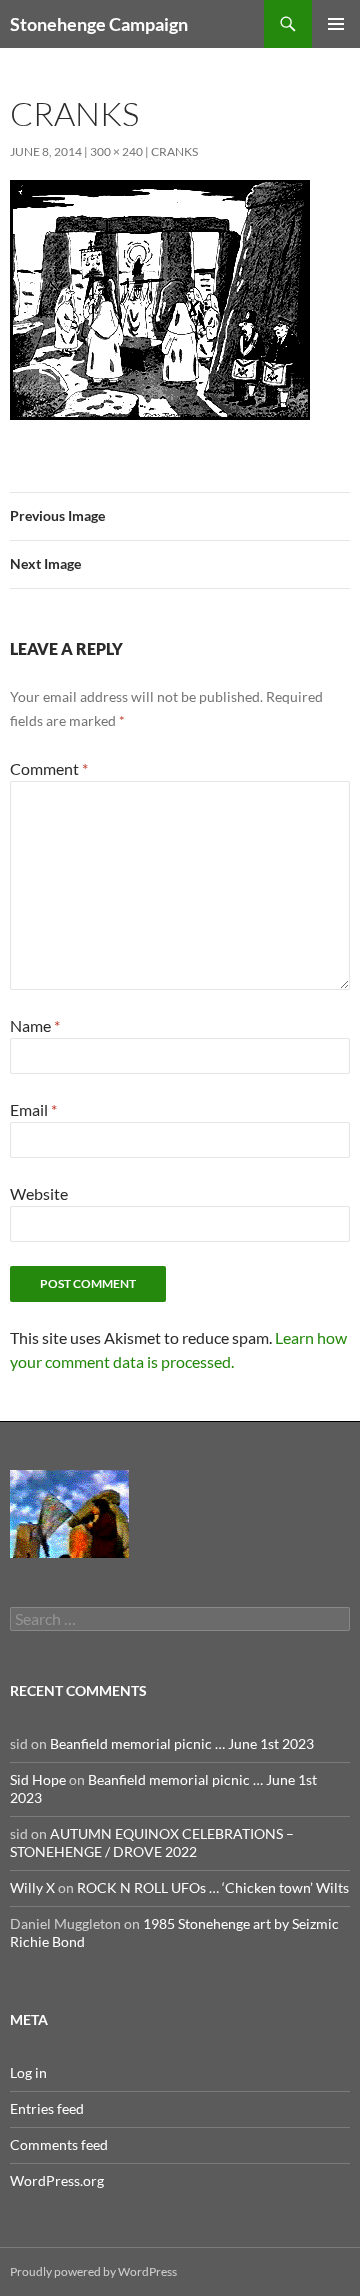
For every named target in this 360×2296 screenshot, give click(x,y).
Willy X (32, 1887)
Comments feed (59, 2144)
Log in (28, 2072)
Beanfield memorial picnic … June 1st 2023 (182, 1743)
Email (33, 1109)
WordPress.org (57, 2180)
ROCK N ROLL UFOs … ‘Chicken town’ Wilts (213, 1887)
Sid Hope (38, 1779)
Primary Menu (336, 24)
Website (39, 1193)
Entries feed (47, 2108)
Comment (49, 768)
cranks (174, 151)
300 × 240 (116, 151)
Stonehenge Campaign (99, 24)
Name (35, 1025)
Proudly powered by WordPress (93, 2271)
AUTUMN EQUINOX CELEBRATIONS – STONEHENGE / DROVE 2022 (152, 1842)
